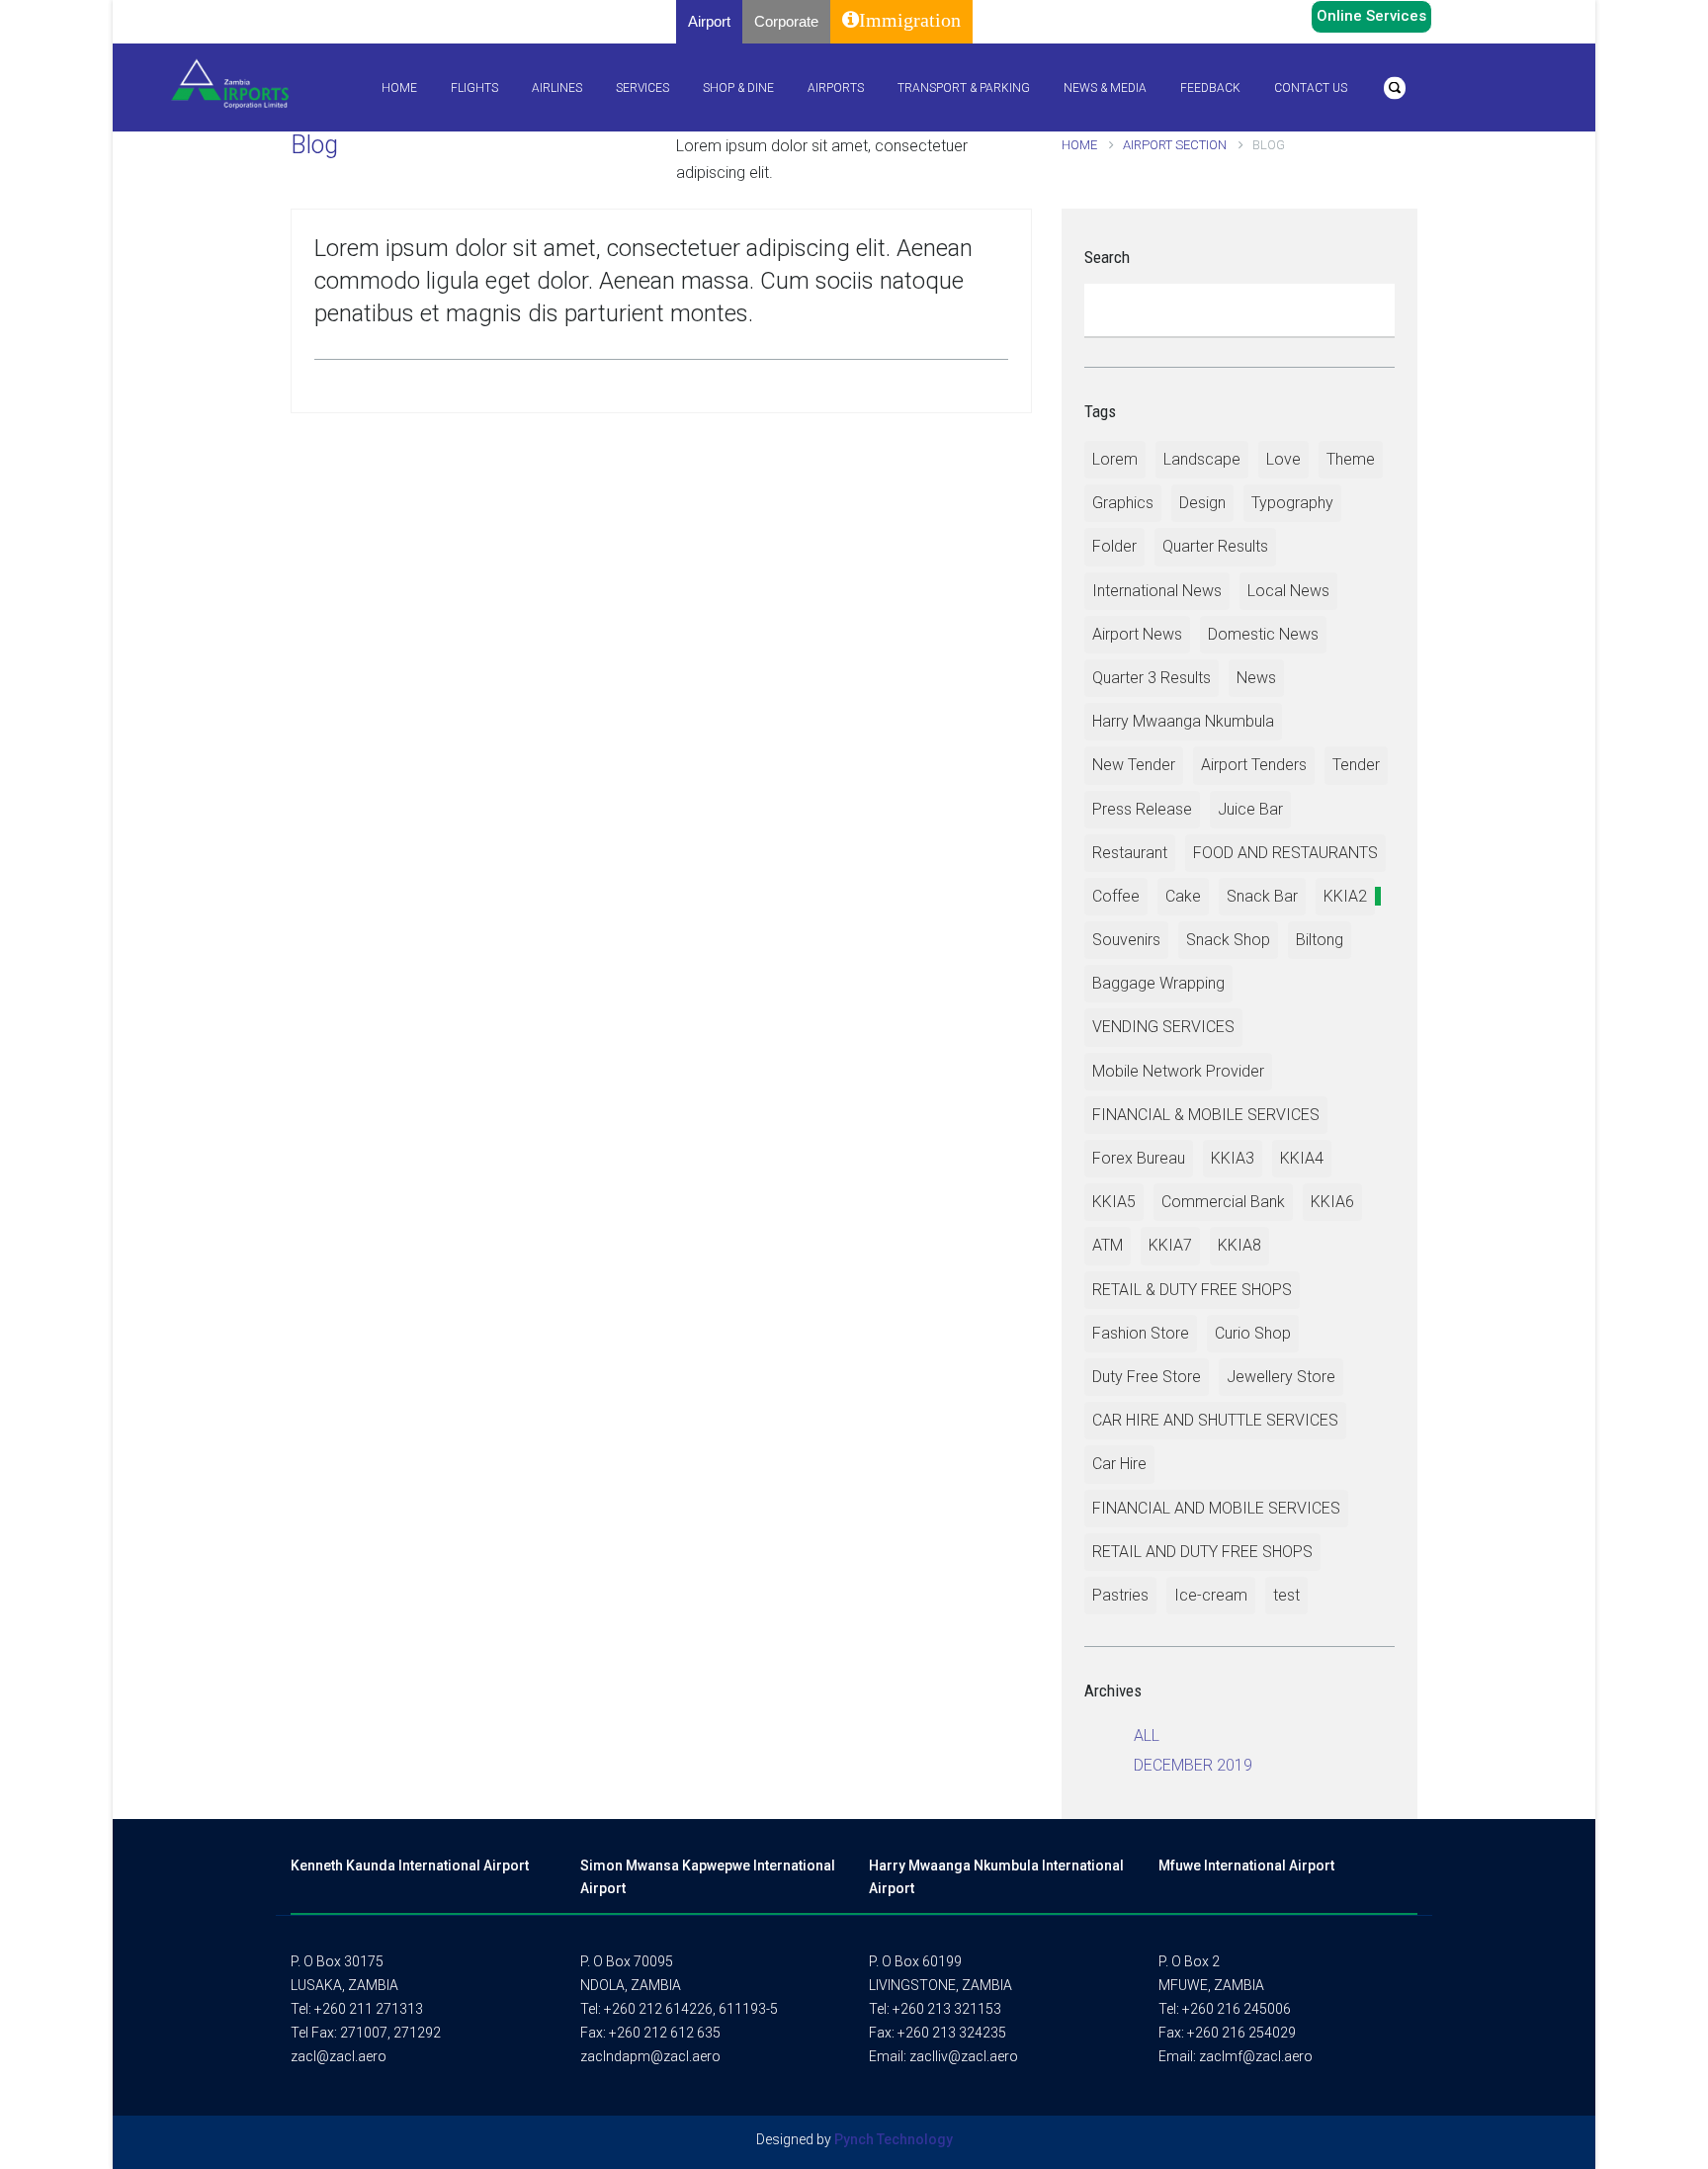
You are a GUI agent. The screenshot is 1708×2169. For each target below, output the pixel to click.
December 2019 (1193, 1765)
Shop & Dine (738, 88)
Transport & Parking (964, 88)
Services (642, 88)
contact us (1311, 88)
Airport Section (1176, 145)
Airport (709, 21)
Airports (836, 88)
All (1147, 1735)
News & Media (1105, 88)
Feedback (1210, 88)
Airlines (557, 88)
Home (399, 88)
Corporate (786, 21)
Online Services (1371, 16)
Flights (474, 88)
